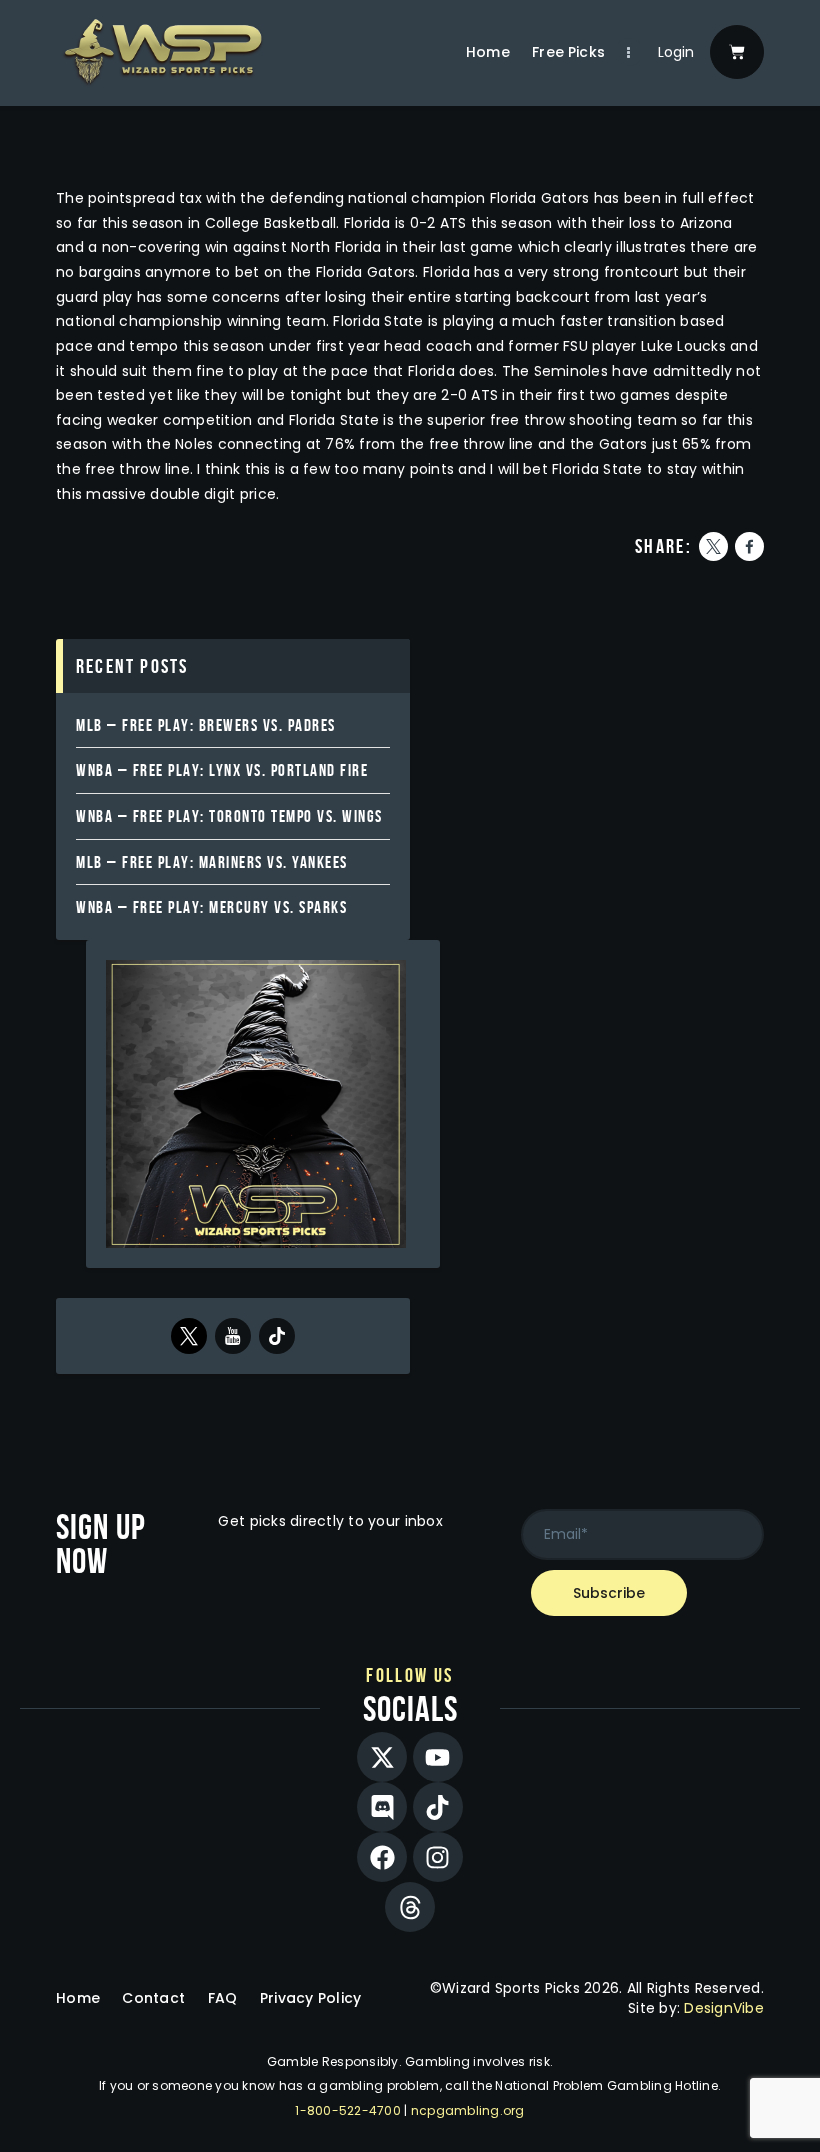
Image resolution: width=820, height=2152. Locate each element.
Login (676, 52)
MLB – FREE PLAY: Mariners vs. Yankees (212, 862)
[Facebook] (382, 1857)
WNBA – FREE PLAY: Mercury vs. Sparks (211, 907)
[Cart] (737, 52)
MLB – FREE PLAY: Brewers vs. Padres (206, 725)
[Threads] (410, 1907)
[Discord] (382, 1807)
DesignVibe (724, 2008)
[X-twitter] (382, 1757)
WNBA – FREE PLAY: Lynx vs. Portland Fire (222, 770)
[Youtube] (438, 1757)
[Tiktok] (438, 1807)
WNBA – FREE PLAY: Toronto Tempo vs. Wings (229, 816)
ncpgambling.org (468, 2110)
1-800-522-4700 (348, 2110)
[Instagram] (438, 1857)
